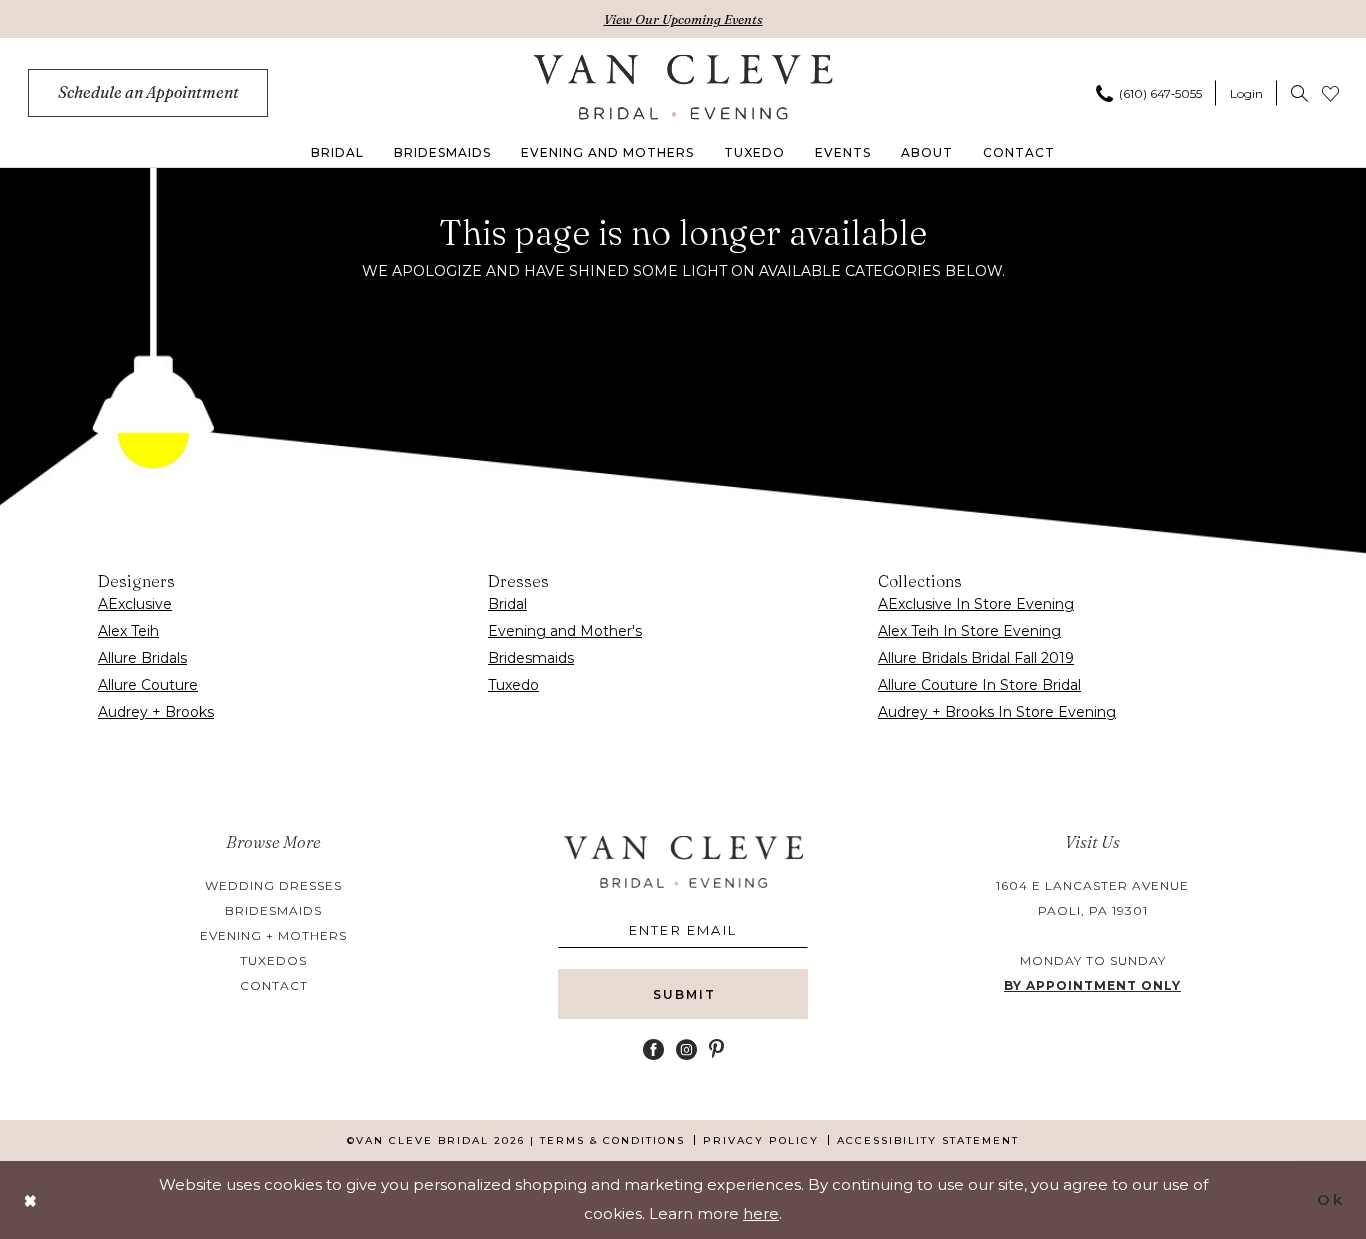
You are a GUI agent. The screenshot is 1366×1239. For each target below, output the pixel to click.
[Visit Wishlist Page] (1330, 93)
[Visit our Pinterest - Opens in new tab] (716, 1049)
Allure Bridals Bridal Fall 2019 (976, 658)
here (761, 1213)
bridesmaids (273, 910)
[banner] (683, 87)
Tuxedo (513, 685)
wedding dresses (273, 885)
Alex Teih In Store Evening (969, 631)
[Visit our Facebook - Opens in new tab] (653, 1049)
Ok (1330, 1199)
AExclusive (135, 604)
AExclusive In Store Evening (976, 604)
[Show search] (1299, 93)
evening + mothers (273, 935)
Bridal (507, 604)
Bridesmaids (531, 658)
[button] (1246, 93)
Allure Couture (148, 685)
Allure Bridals (142, 658)
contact (274, 985)
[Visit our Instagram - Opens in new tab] (686, 1049)
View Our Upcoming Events (683, 19)
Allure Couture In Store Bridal (979, 685)
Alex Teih (128, 631)
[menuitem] (148, 93)
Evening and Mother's (565, 631)
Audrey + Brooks (156, 712)
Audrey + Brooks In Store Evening (997, 712)
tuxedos (273, 960)
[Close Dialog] (31, 1199)
